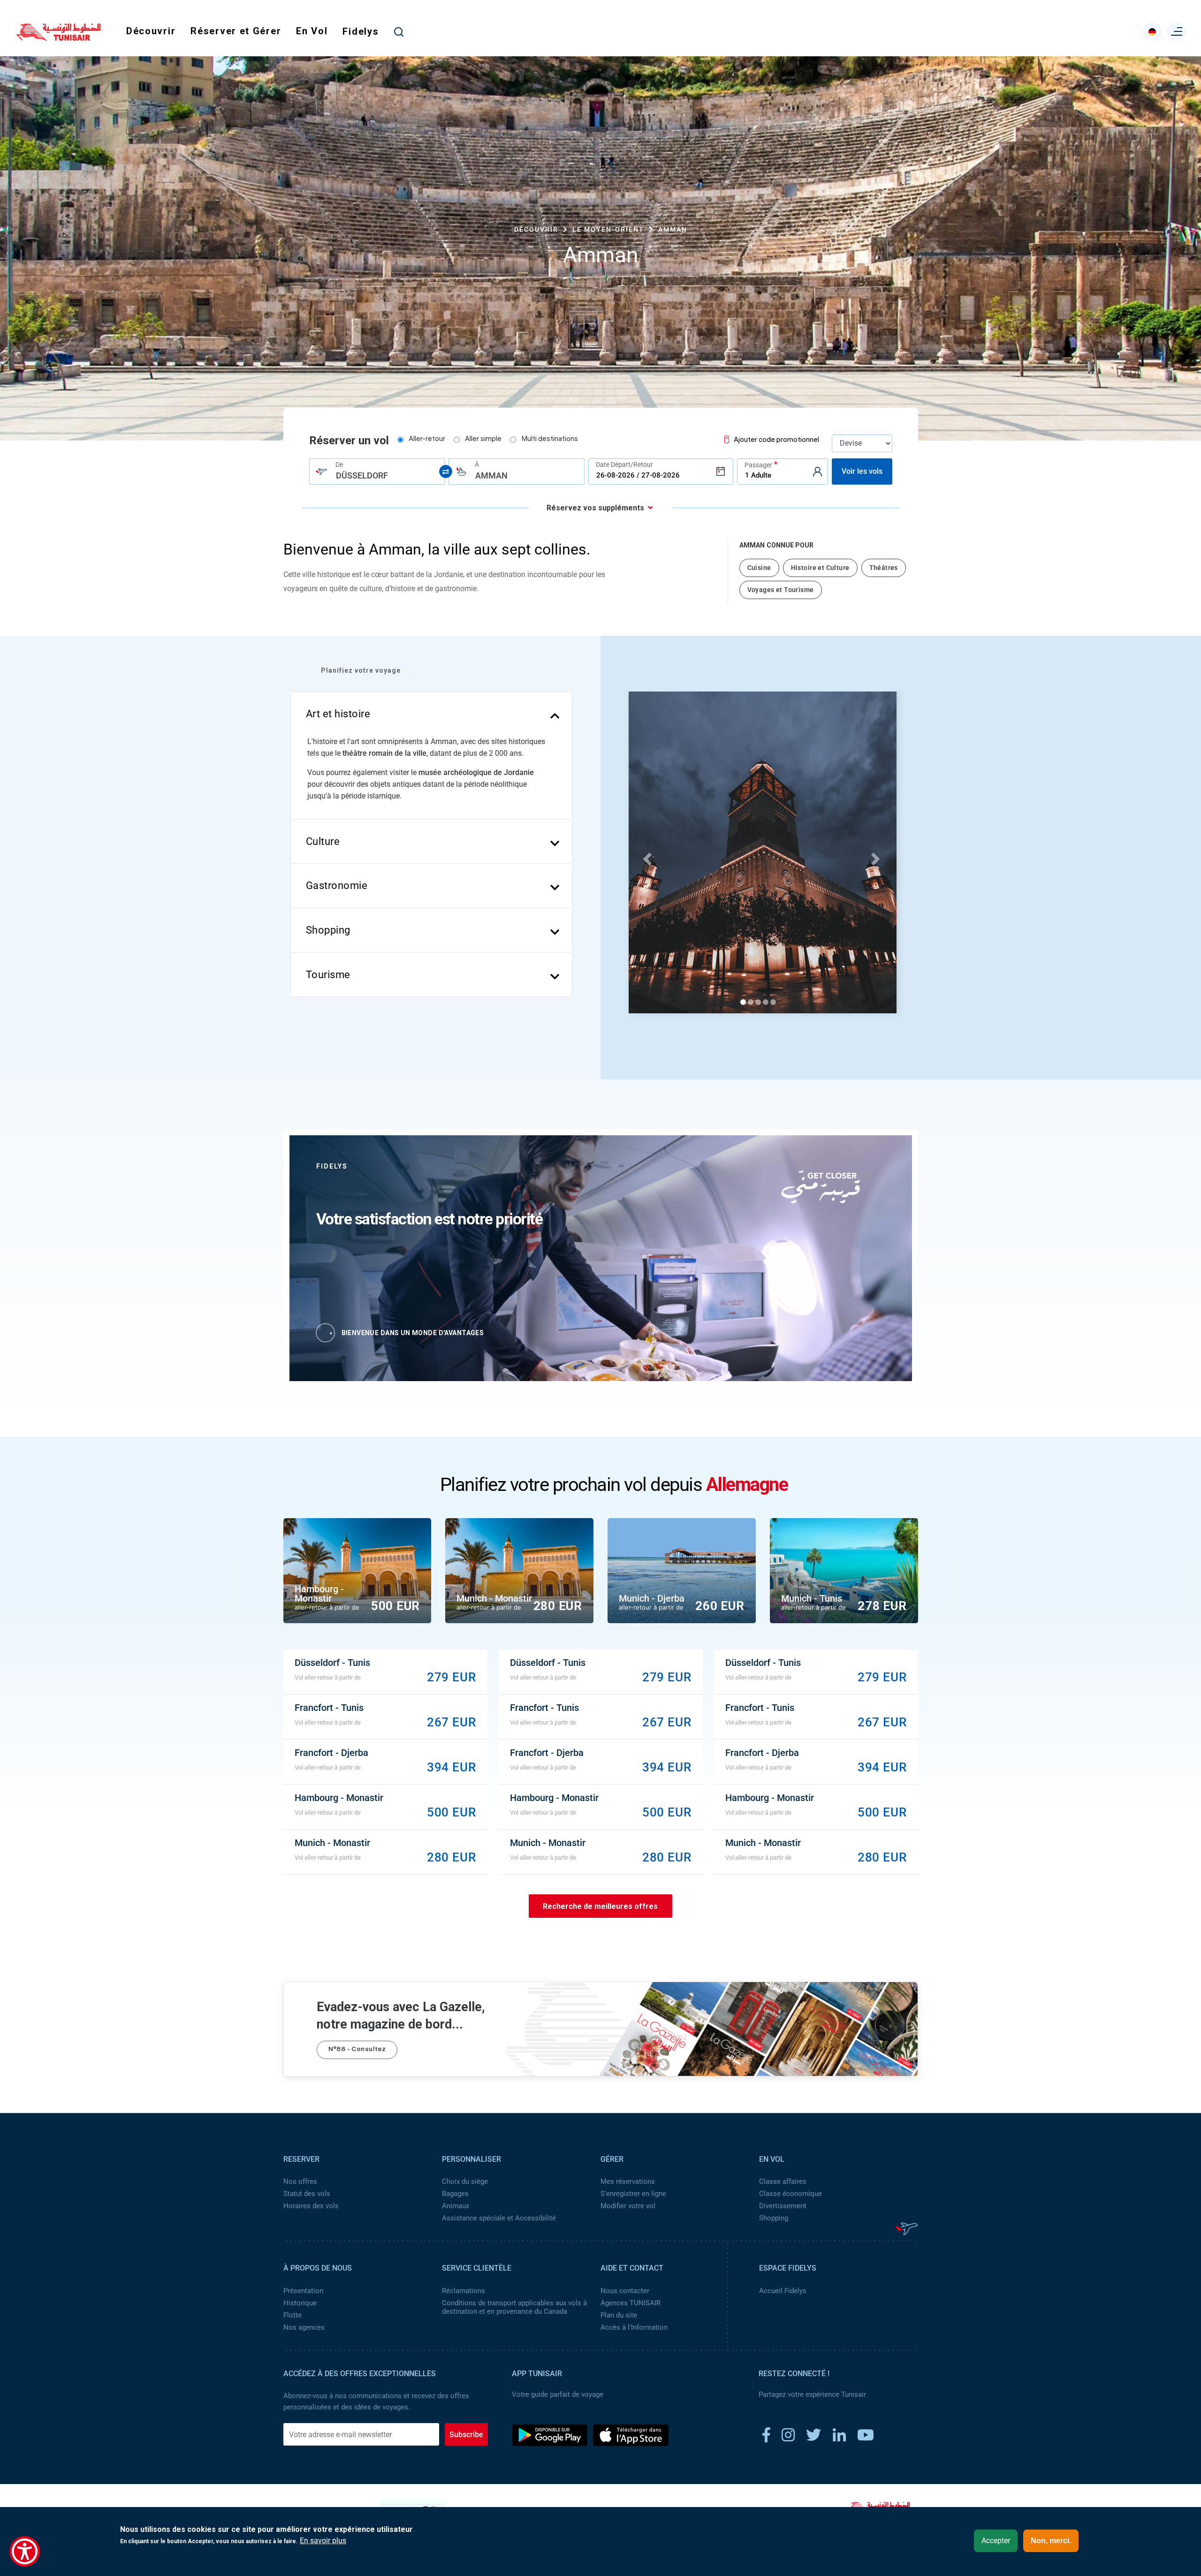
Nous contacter (625, 2291)
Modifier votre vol (628, 2206)
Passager (758, 465)
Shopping (774, 2218)
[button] (646, 856)
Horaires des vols (311, 2206)
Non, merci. (1051, 2541)
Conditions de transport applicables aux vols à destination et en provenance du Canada (514, 2307)
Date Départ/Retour (624, 464)
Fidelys (361, 31)
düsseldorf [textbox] (362, 475)
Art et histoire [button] (338, 714)
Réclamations (464, 2291)
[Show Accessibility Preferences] (25, 2551)
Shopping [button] (328, 930)
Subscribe (466, 2435)
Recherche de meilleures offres (600, 1906)
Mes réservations (628, 2181)
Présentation (303, 2291)
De (339, 464)
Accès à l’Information (634, 2327)
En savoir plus (323, 2541)
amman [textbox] (491, 475)
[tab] (432, 714)
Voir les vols (862, 471)
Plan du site (619, 2315)
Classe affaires (783, 2181)
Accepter (996, 2541)
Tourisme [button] (328, 975)
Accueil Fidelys (783, 2291)
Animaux (456, 2206)
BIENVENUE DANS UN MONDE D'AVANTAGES (413, 1333)
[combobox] (377, 471)
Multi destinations (550, 440)
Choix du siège (465, 2181)
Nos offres (300, 2181)
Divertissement (783, 2206)
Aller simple (483, 440)
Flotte (293, 2315)
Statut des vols (307, 2194)
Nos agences (304, 2327)
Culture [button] (323, 841)
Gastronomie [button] (337, 885)
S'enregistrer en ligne (633, 2194)
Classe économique (791, 2194)
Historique (300, 2303)
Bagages (455, 2194)
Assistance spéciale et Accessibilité (499, 2218)
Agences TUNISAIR (631, 2303)
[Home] (59, 38)
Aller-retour (427, 440)
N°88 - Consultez (357, 2050)
